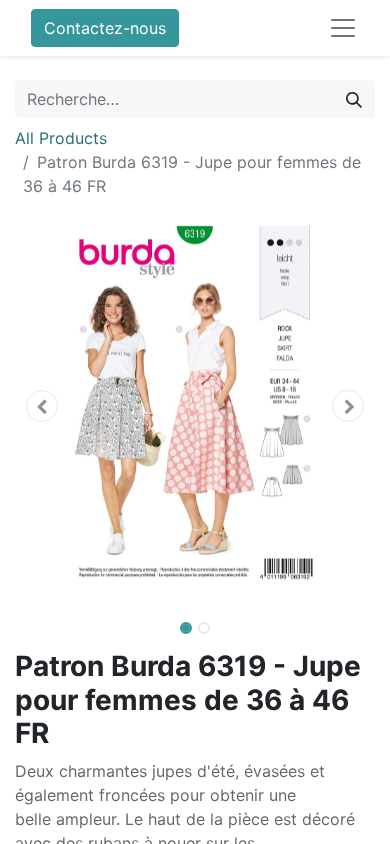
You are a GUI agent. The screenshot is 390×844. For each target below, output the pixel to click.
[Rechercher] (354, 99)
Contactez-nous (105, 28)
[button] (42, 406)
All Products (61, 138)
